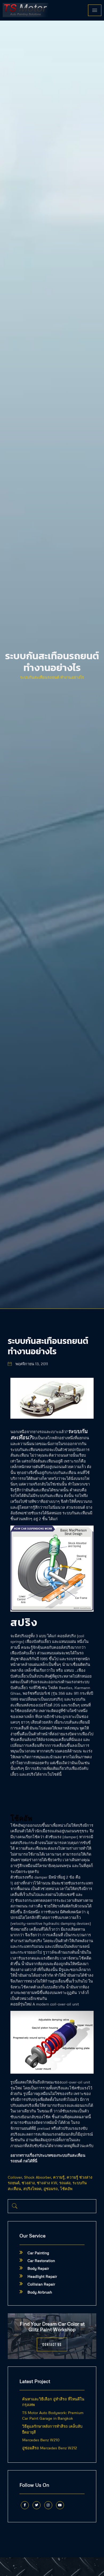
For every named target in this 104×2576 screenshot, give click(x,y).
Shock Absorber (37, 2177)
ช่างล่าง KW (47, 2183)
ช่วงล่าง (28, 2183)
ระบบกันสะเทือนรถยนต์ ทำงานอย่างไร (52, 677)
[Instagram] (48, 2505)
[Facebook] (25, 2505)
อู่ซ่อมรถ (51, 2189)
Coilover (15, 2177)
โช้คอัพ (66, 2189)
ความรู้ (59, 2177)
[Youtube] (60, 2505)
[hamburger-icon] (95, 10)
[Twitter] (37, 2505)
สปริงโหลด (32, 2189)
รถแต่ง (65, 2183)
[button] (15, 2206)
